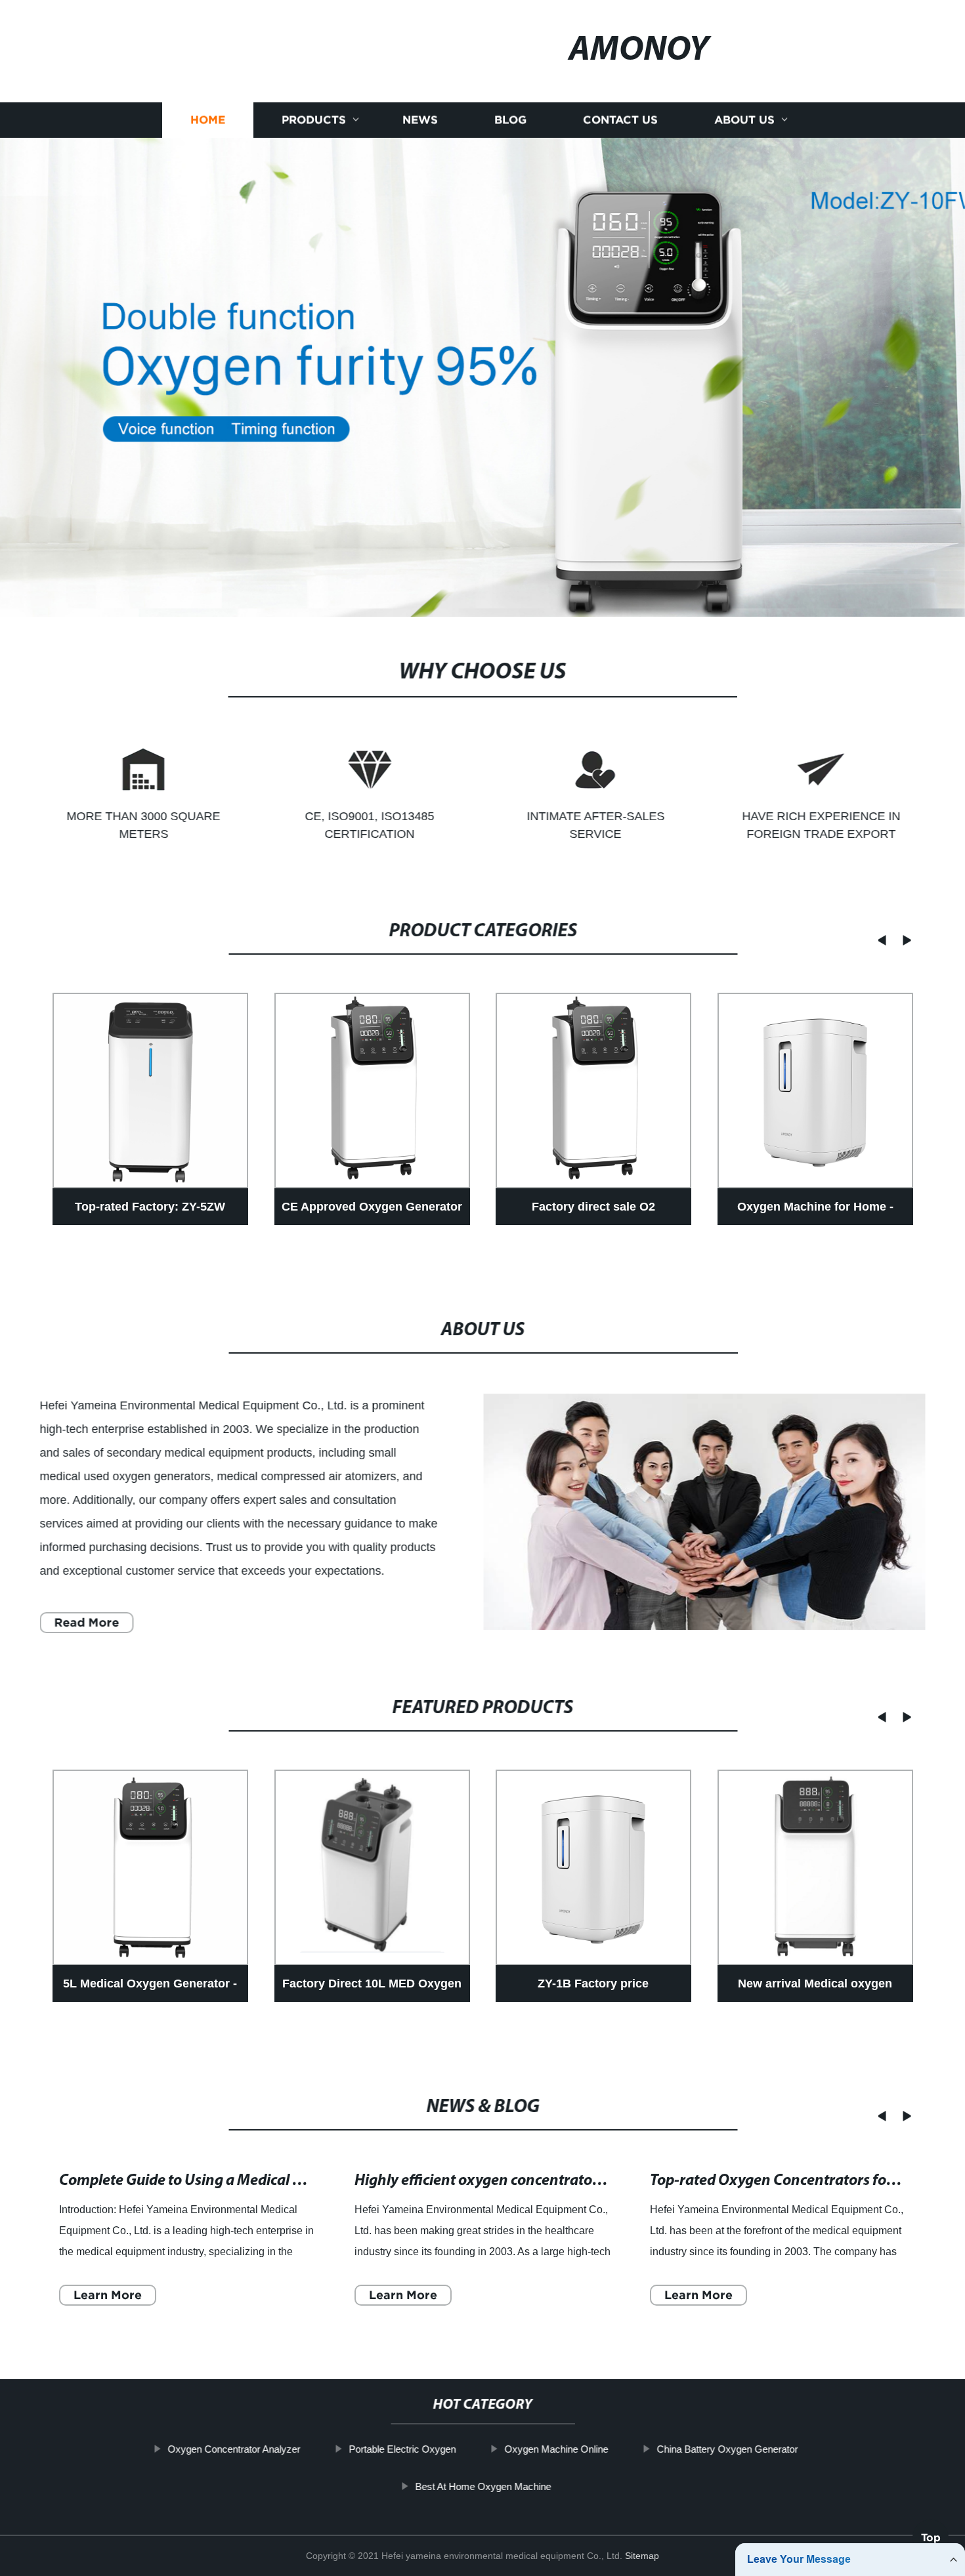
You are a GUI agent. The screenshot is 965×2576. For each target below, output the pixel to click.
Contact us (620, 120)
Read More (86, 1622)
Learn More (108, 2295)
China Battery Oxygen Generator (727, 2449)
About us (744, 120)
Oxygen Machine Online (556, 2449)
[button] (878, 940)
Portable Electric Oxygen (402, 2449)
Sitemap (642, 2556)
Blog (510, 120)
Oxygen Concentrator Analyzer (234, 2449)
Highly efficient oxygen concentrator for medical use (528, 2181)
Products (314, 120)
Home (208, 120)
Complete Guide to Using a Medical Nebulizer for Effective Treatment (286, 2181)
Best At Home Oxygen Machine (483, 2486)
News (420, 120)
